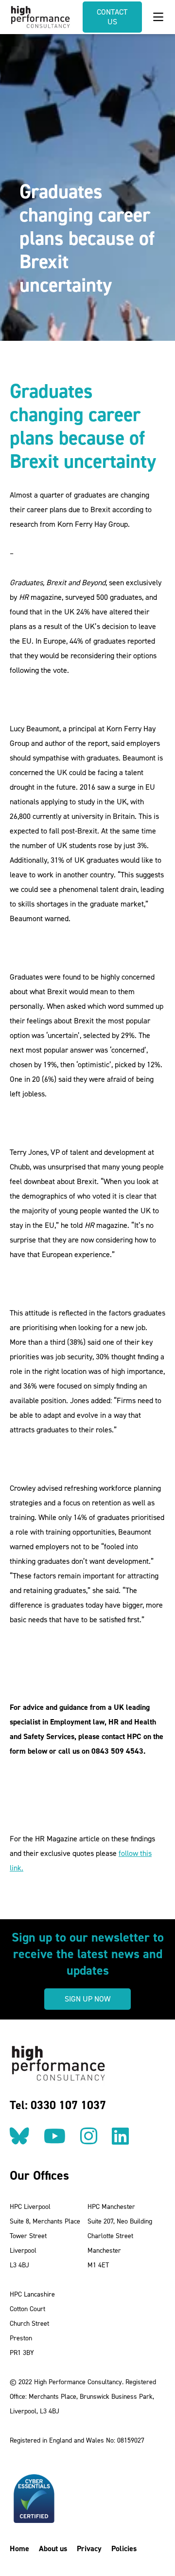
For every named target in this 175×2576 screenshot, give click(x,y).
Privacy (89, 2548)
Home (19, 2548)
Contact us (112, 17)
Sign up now (87, 1999)
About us (53, 2548)
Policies (124, 2548)
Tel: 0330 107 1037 (58, 2105)
